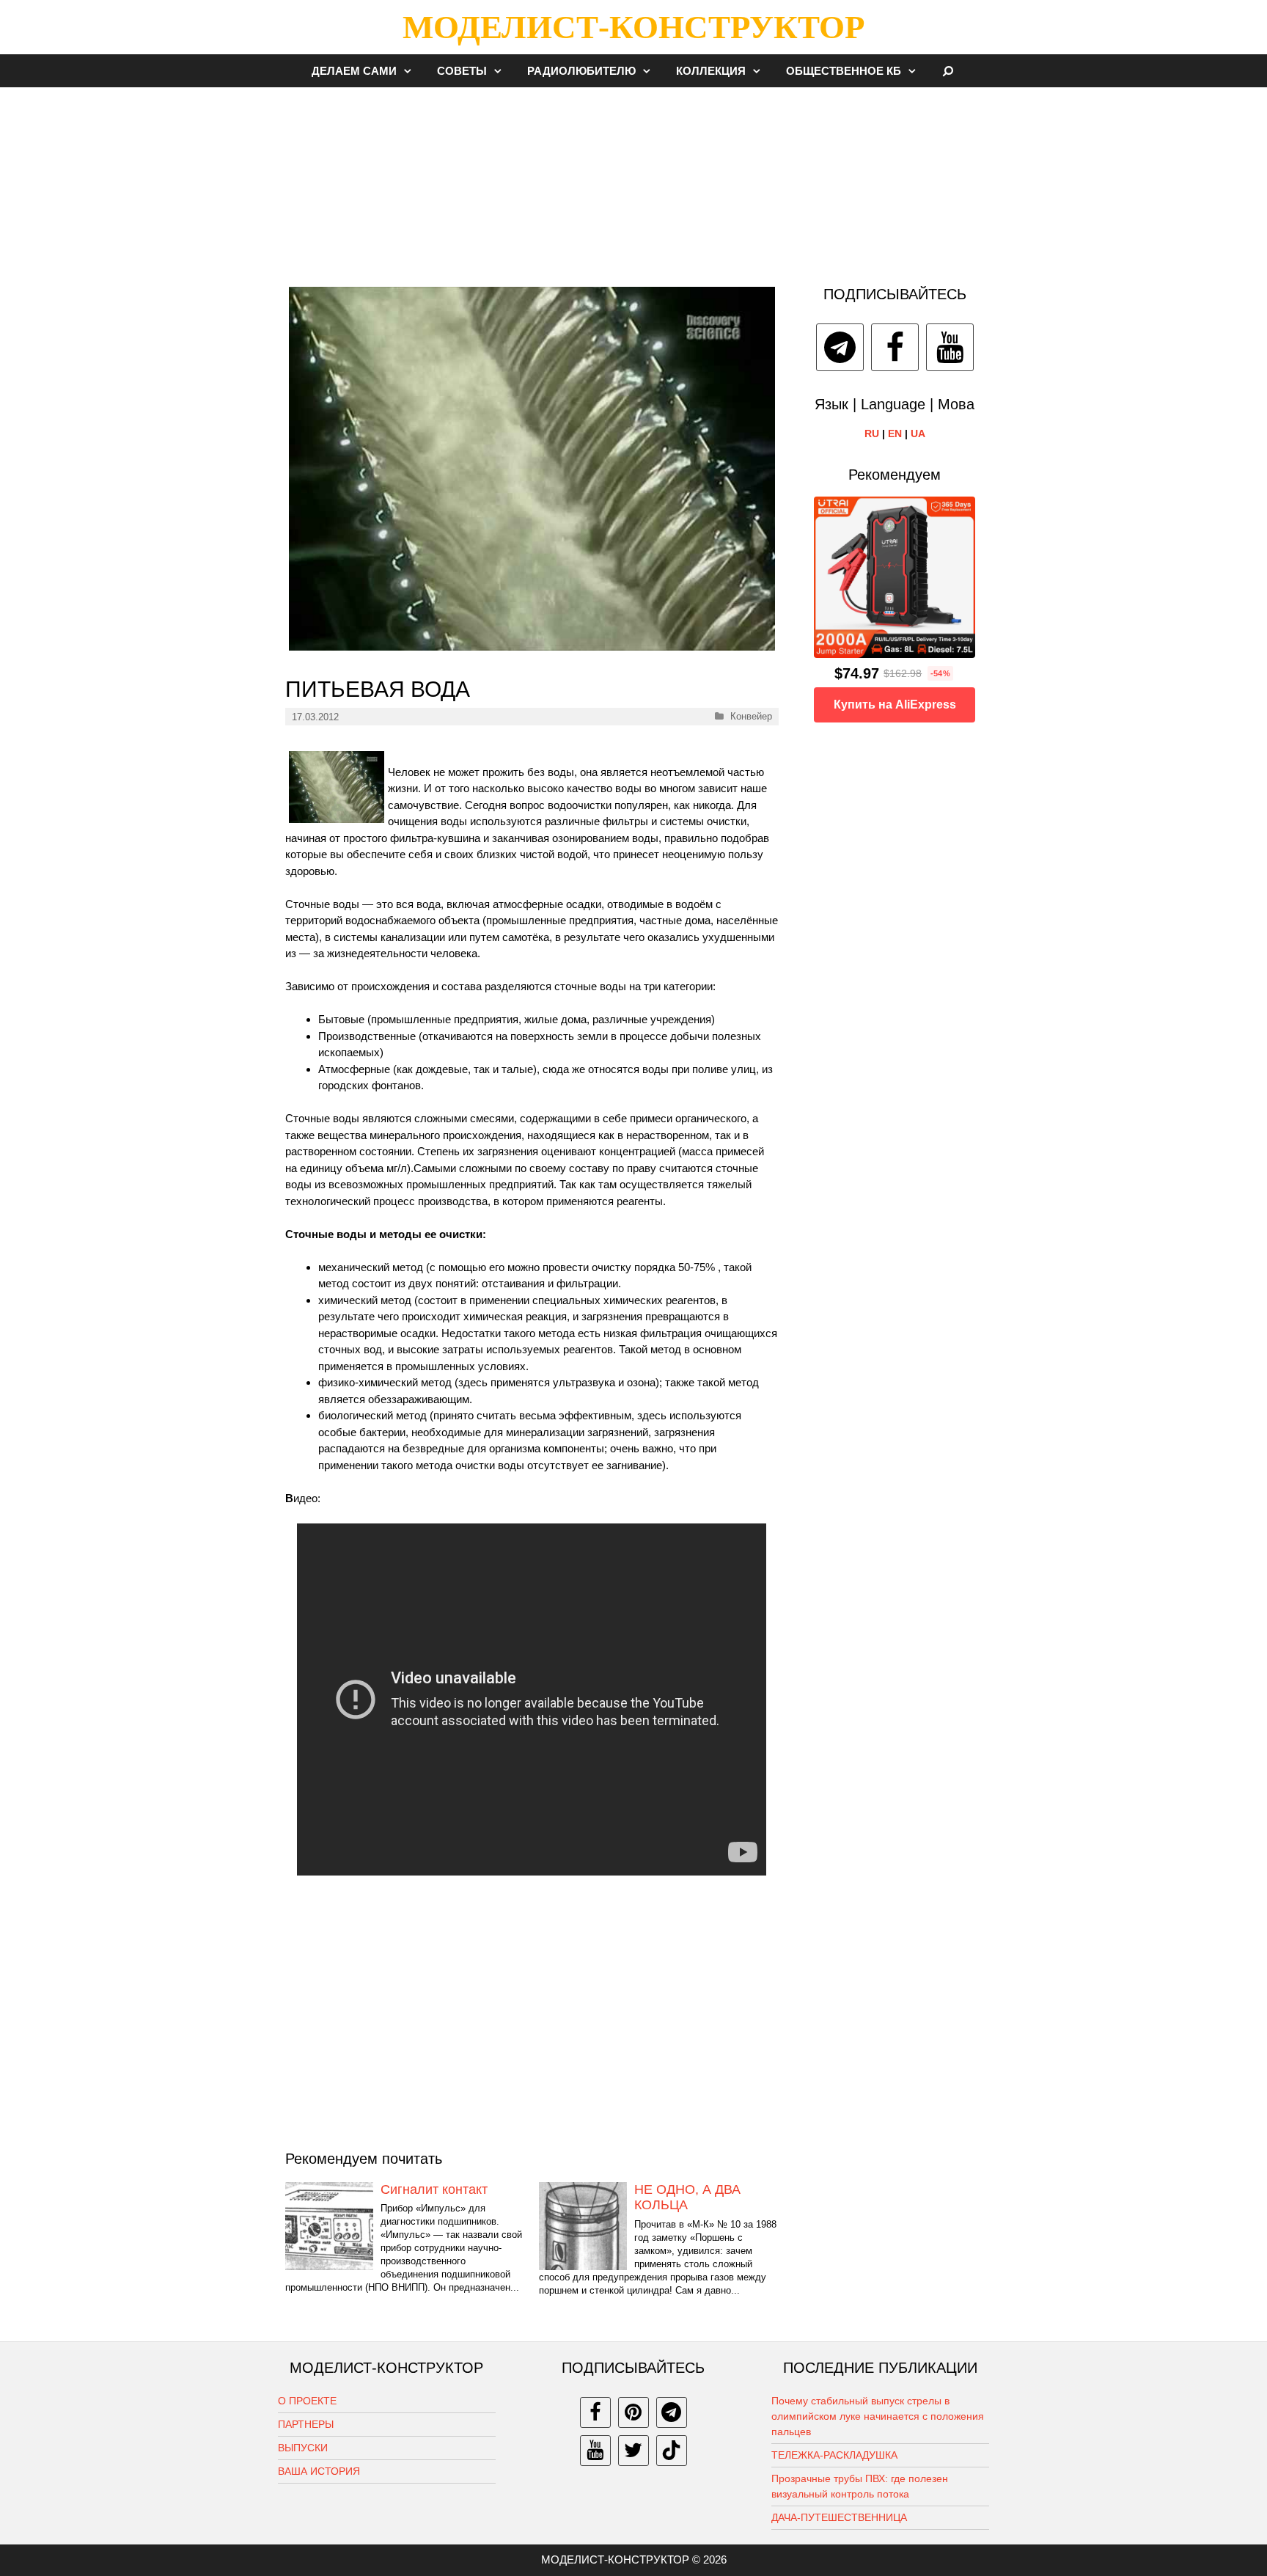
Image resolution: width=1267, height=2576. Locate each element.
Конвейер (751, 716)
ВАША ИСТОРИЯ (319, 2471)
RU (872, 433)
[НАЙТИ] (948, 71)
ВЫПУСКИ (303, 2448)
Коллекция (711, 71)
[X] (633, 2451)
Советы (462, 71)
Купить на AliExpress (895, 705)
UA (918, 433)
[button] (411, 71)
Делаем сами (354, 71)
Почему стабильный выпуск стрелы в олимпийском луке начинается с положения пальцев (878, 2416)
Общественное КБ (844, 71)
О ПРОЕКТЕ (307, 2401)
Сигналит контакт (434, 2189)
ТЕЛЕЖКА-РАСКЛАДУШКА (834, 2455)
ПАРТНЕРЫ (306, 2424)
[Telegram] (840, 347)
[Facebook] (895, 347)
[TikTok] (672, 2451)
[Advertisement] (633, 179)
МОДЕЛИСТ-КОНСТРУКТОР (633, 27)
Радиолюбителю (581, 71)
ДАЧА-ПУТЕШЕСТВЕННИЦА (839, 2517)
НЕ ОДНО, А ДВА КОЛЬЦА (687, 2198)
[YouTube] (950, 347)
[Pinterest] (633, 2412)
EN (895, 433)
